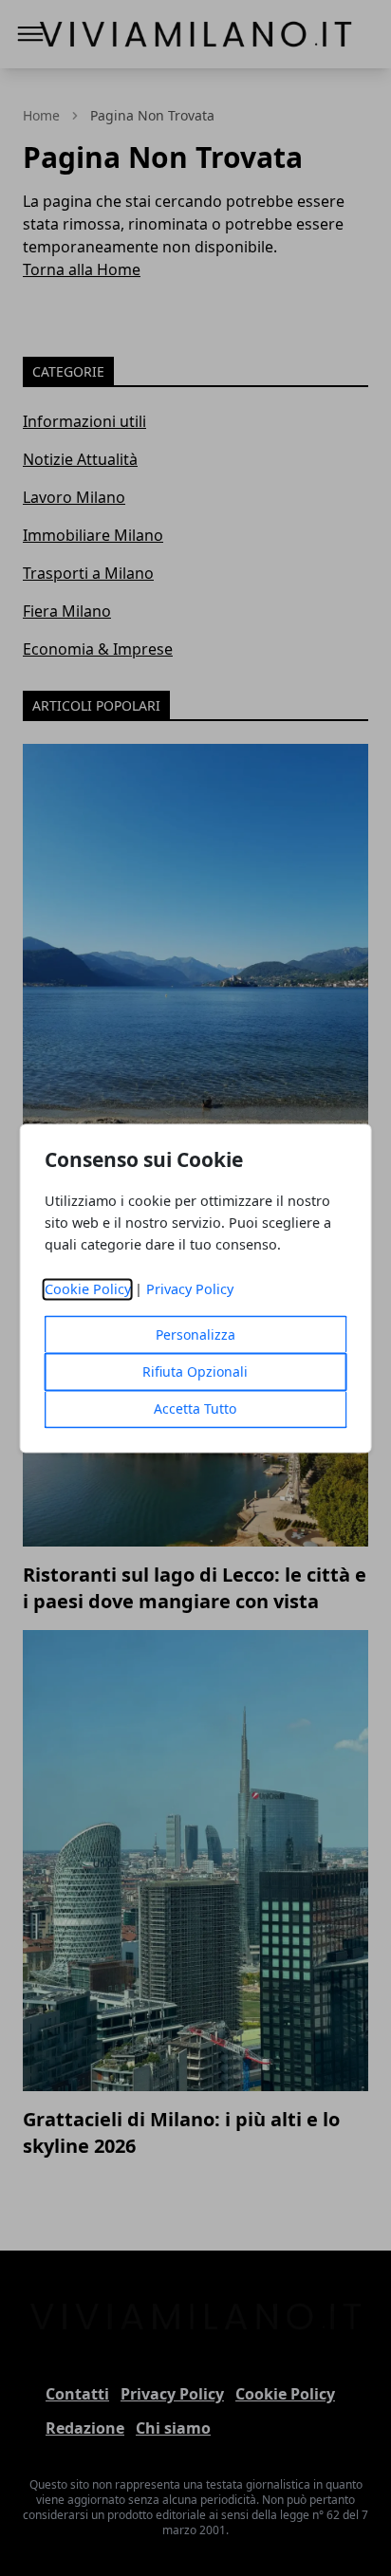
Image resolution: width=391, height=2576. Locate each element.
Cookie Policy (88, 1289)
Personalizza (195, 1334)
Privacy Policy (190, 1289)
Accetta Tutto (195, 1408)
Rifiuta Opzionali (195, 1371)
